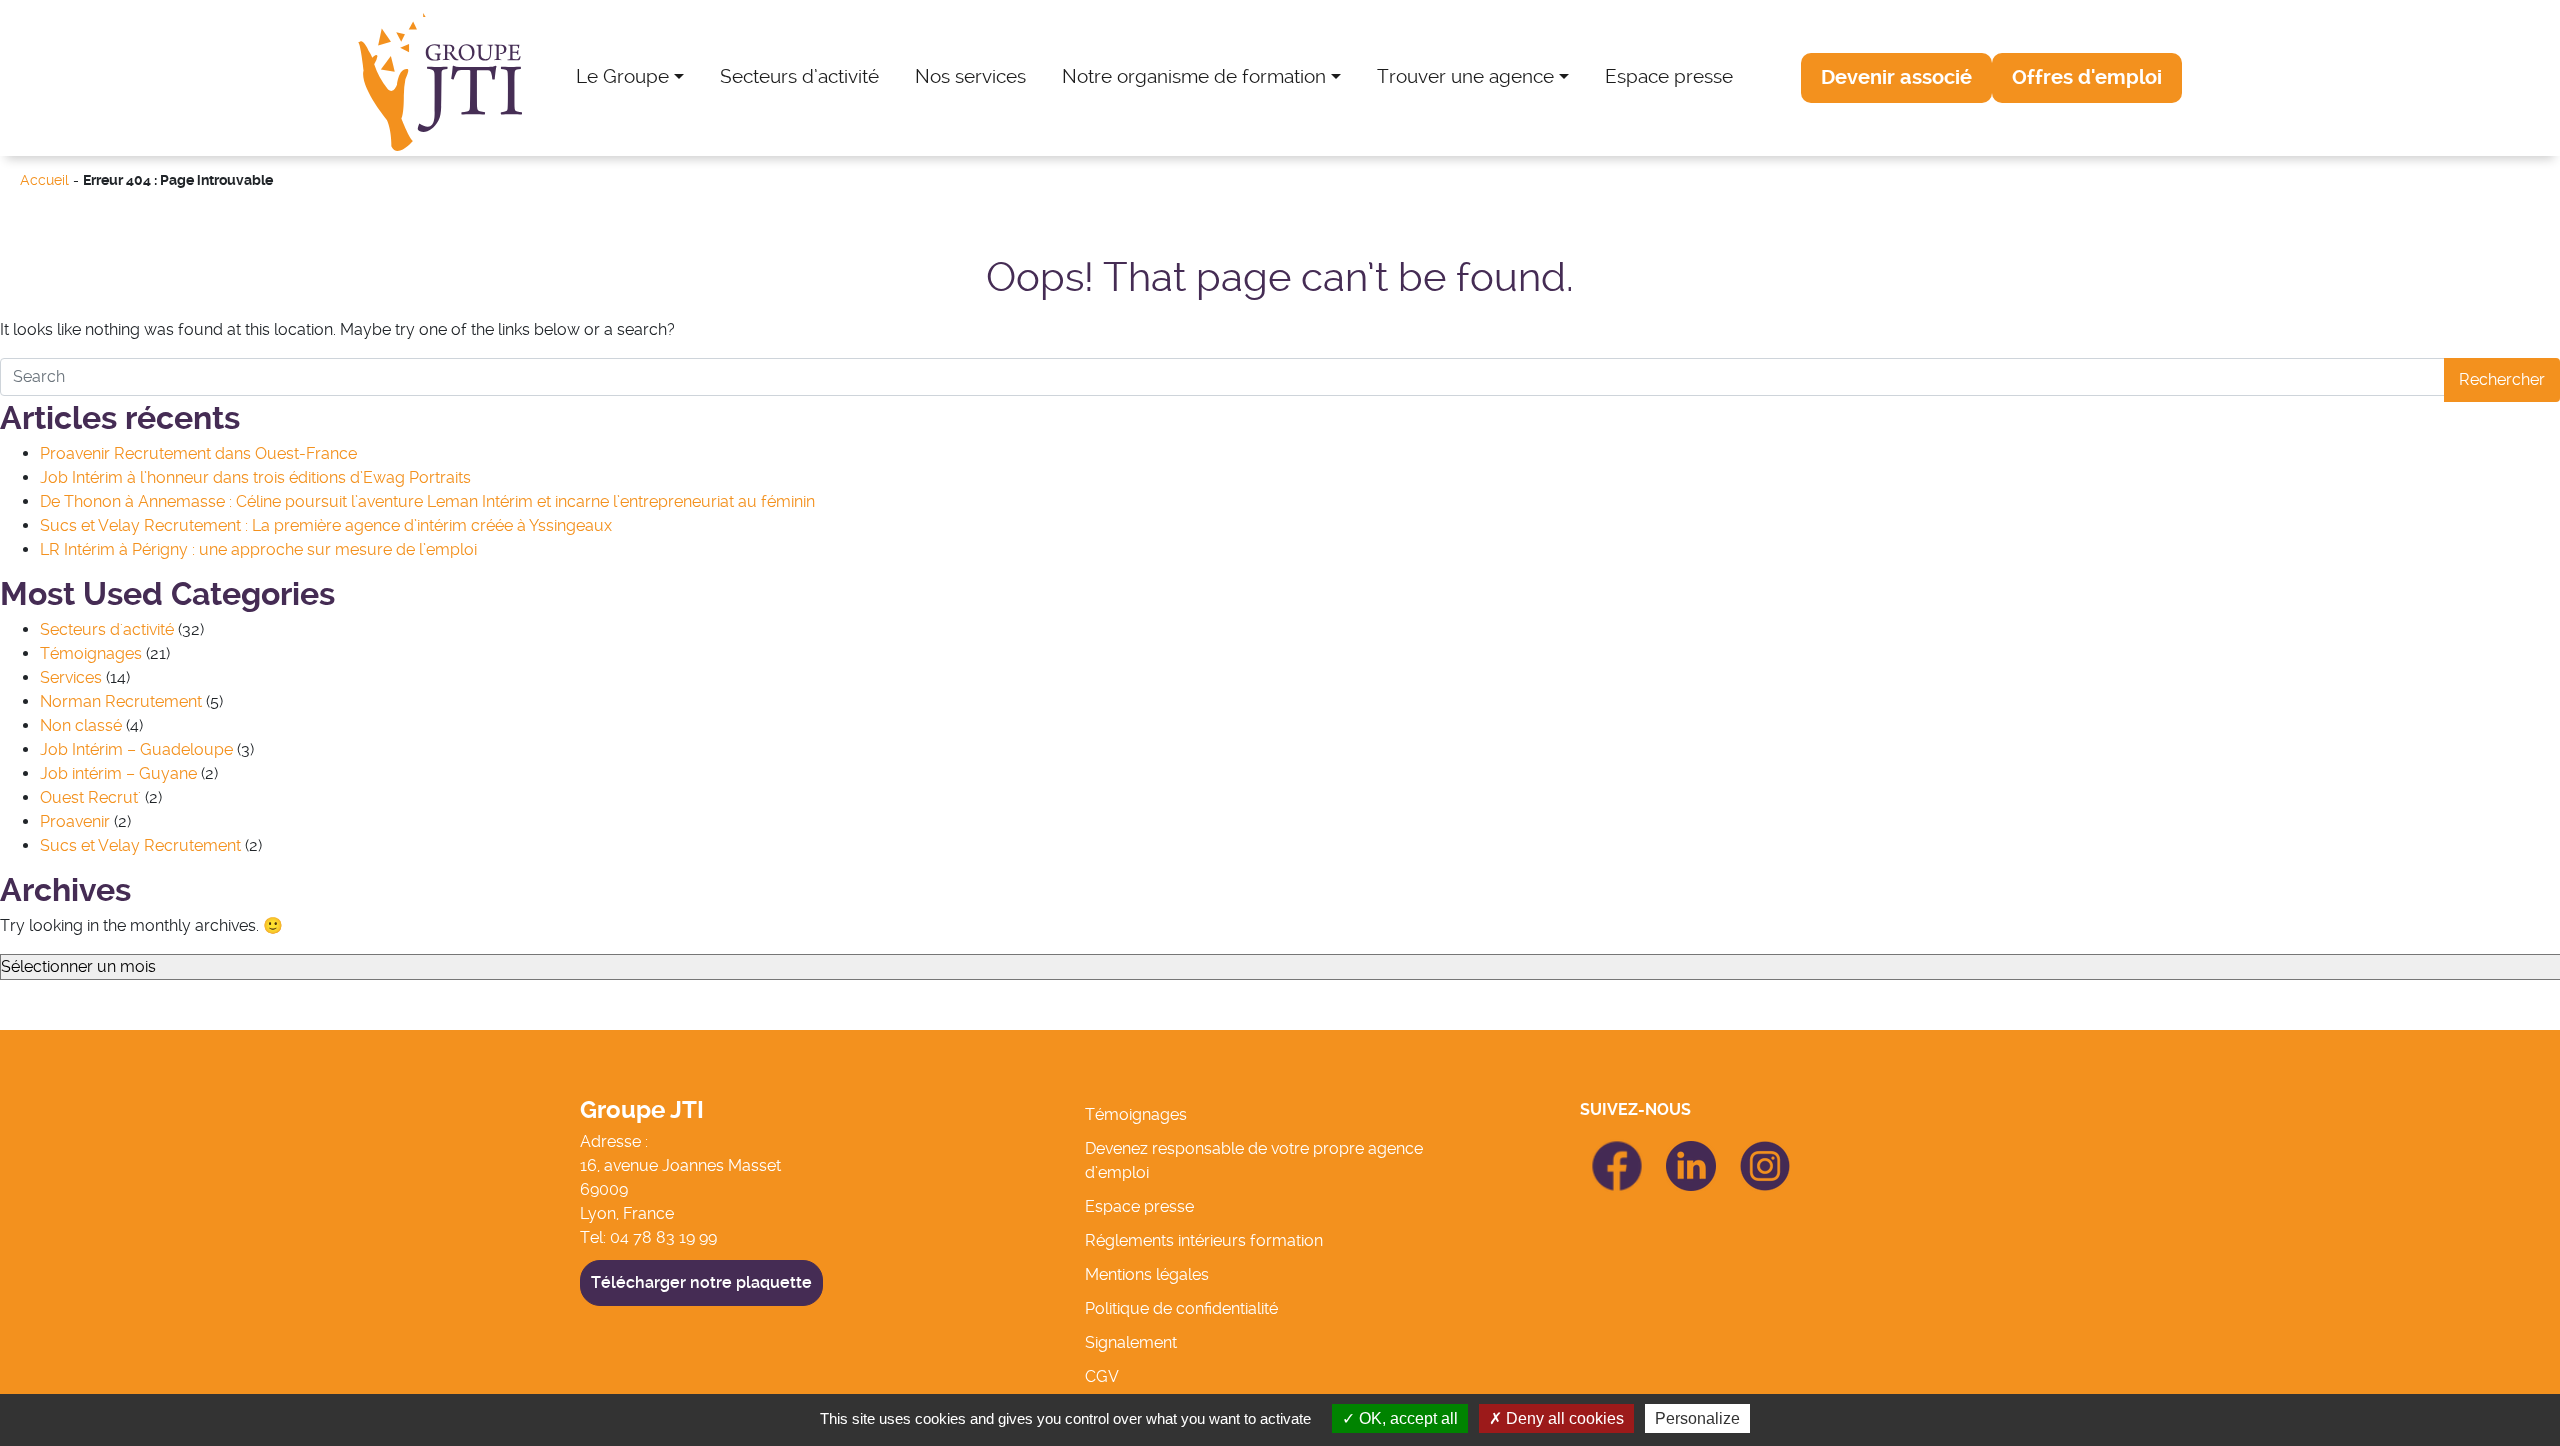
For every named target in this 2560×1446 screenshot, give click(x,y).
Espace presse (1669, 77)
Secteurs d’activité (799, 77)
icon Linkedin (1691, 1152)
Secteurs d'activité (107, 629)
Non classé (81, 725)
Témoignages (91, 653)
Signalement (1131, 1342)
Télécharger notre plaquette (701, 1282)
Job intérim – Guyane (118, 773)
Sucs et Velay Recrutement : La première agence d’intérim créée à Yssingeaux (326, 525)
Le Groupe (622, 77)
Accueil (44, 180)
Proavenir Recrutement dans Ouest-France (198, 453)
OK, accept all (1406, 1418)
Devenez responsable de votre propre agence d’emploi (1254, 1160)
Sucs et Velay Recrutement (140, 845)
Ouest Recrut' (90, 797)
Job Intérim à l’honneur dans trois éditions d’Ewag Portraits (255, 477)
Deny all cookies (1563, 1418)
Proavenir (75, 821)
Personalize (1697, 1418)
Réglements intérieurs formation (1204, 1240)
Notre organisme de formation (1194, 77)
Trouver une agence (1465, 77)
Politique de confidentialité (1181, 1308)
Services (71, 677)
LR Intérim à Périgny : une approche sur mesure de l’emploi (258, 549)
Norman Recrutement (121, 701)
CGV (1102, 1376)
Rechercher (2502, 379)
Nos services (970, 77)
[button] (1896, 78)
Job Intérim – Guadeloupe (136, 749)
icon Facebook (1617, 1149)
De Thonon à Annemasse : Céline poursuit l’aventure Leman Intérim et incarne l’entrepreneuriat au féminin (427, 501)
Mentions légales (1147, 1274)
